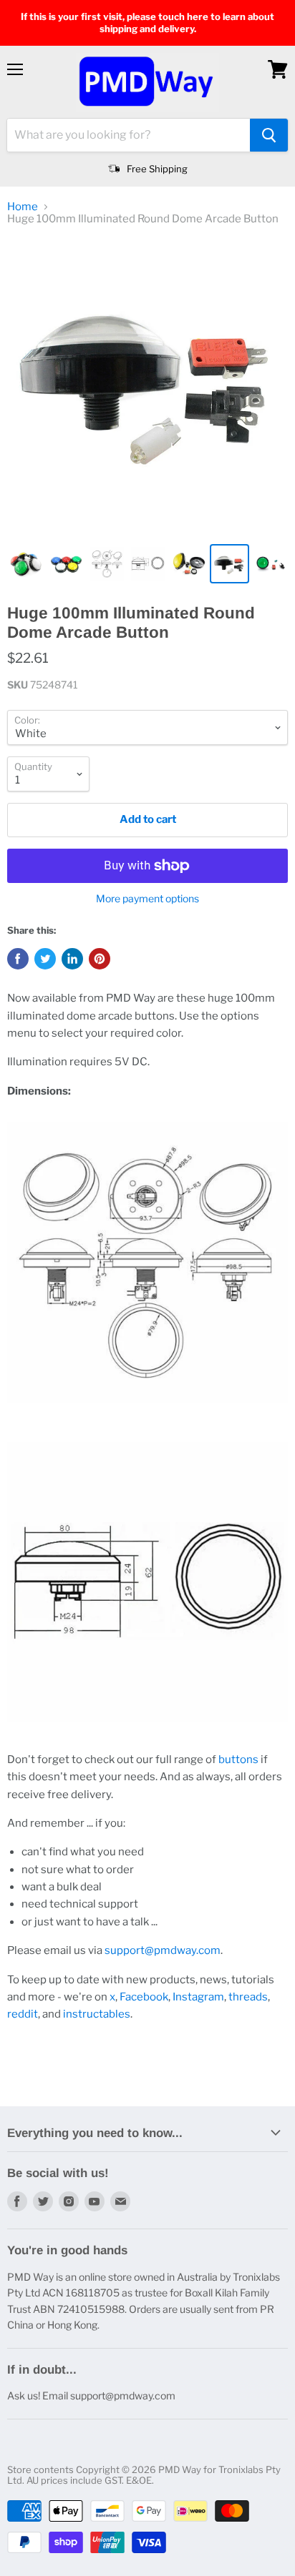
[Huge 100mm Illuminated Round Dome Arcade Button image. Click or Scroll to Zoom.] (147, 387)
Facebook (144, 1997)
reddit (23, 2014)
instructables (97, 2014)
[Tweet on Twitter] (45, 959)
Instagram (198, 1997)
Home (23, 207)
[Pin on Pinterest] (100, 959)
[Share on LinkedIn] (72, 959)
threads (248, 1997)
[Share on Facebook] (18, 959)
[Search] (269, 135)
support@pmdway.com (163, 1950)
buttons (238, 1760)
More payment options (147, 899)
